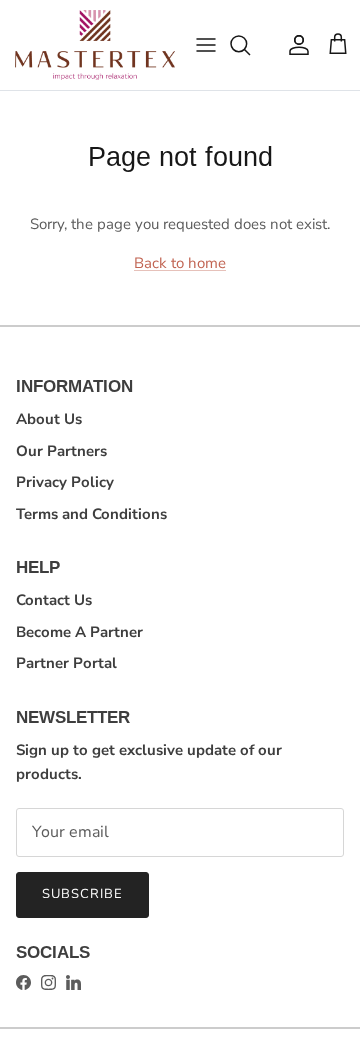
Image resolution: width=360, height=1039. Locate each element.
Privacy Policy (65, 482)
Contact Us (54, 600)
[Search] (250, 45)
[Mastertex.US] (95, 45)
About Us (49, 419)
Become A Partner (79, 632)
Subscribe (82, 894)
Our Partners (61, 451)
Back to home (180, 263)
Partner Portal (66, 663)
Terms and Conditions (91, 514)
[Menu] (206, 45)
